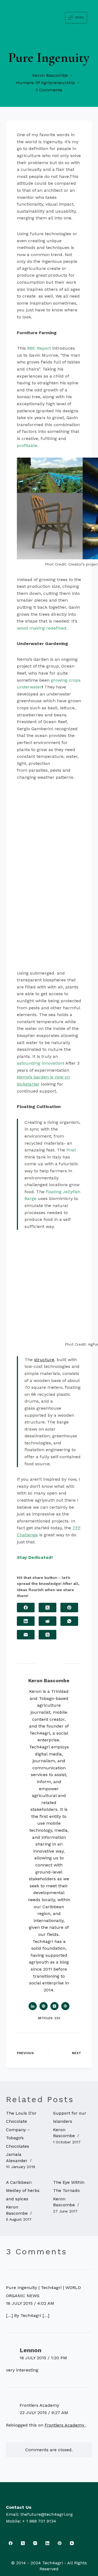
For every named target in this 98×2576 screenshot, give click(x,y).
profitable (27, 446)
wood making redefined (42, 628)
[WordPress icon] (65, 2006)
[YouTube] (72, 2543)
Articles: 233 (49, 2018)
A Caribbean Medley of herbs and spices (23, 2191)
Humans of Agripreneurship (46, 83)
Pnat (71, 1150)
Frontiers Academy (39, 2405)
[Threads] (48, 1635)
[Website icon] (44, 2006)
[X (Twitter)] (48, 1608)
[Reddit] (48, 1621)
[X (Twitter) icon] (54, 2006)
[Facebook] (26, 1608)
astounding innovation (40, 1063)
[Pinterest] (69, 1608)
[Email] (26, 1635)
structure (44, 1360)
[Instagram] (35, 2543)
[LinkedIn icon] (33, 2006)
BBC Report (39, 348)
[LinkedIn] (26, 1621)
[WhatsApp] (69, 1621)
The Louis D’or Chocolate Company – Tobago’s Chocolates (21, 2130)
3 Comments (49, 90)
